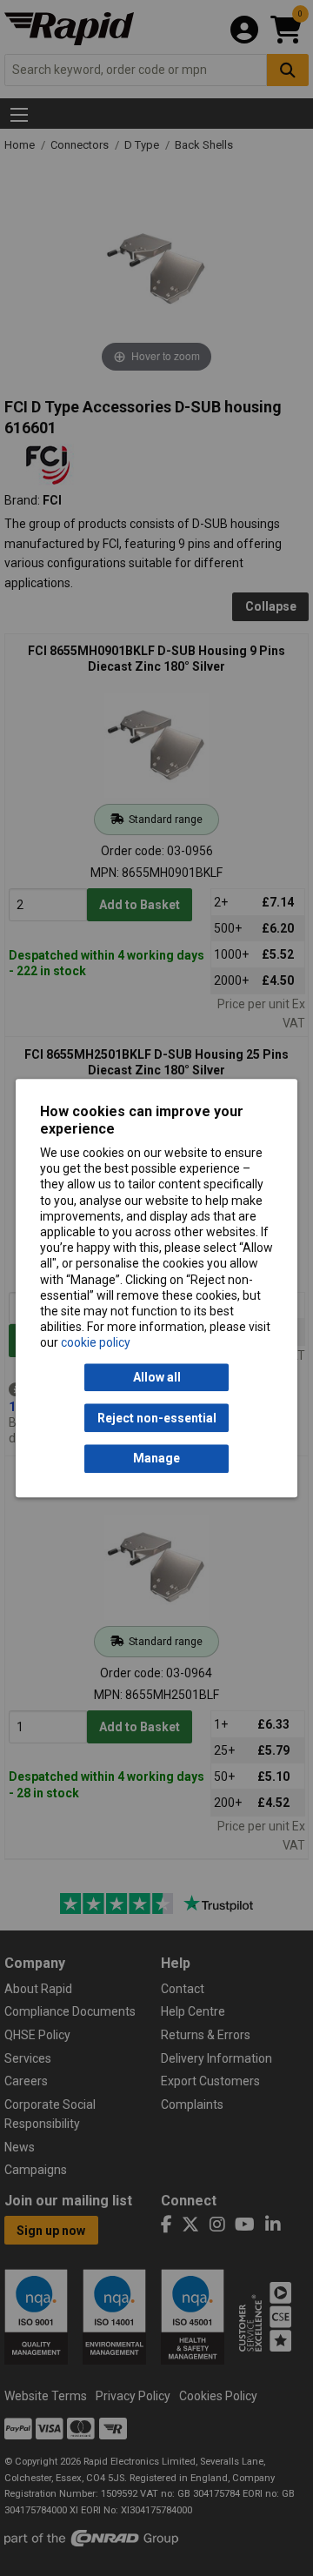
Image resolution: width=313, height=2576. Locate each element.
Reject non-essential (157, 1418)
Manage (156, 1459)
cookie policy (96, 1343)
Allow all (157, 1377)
